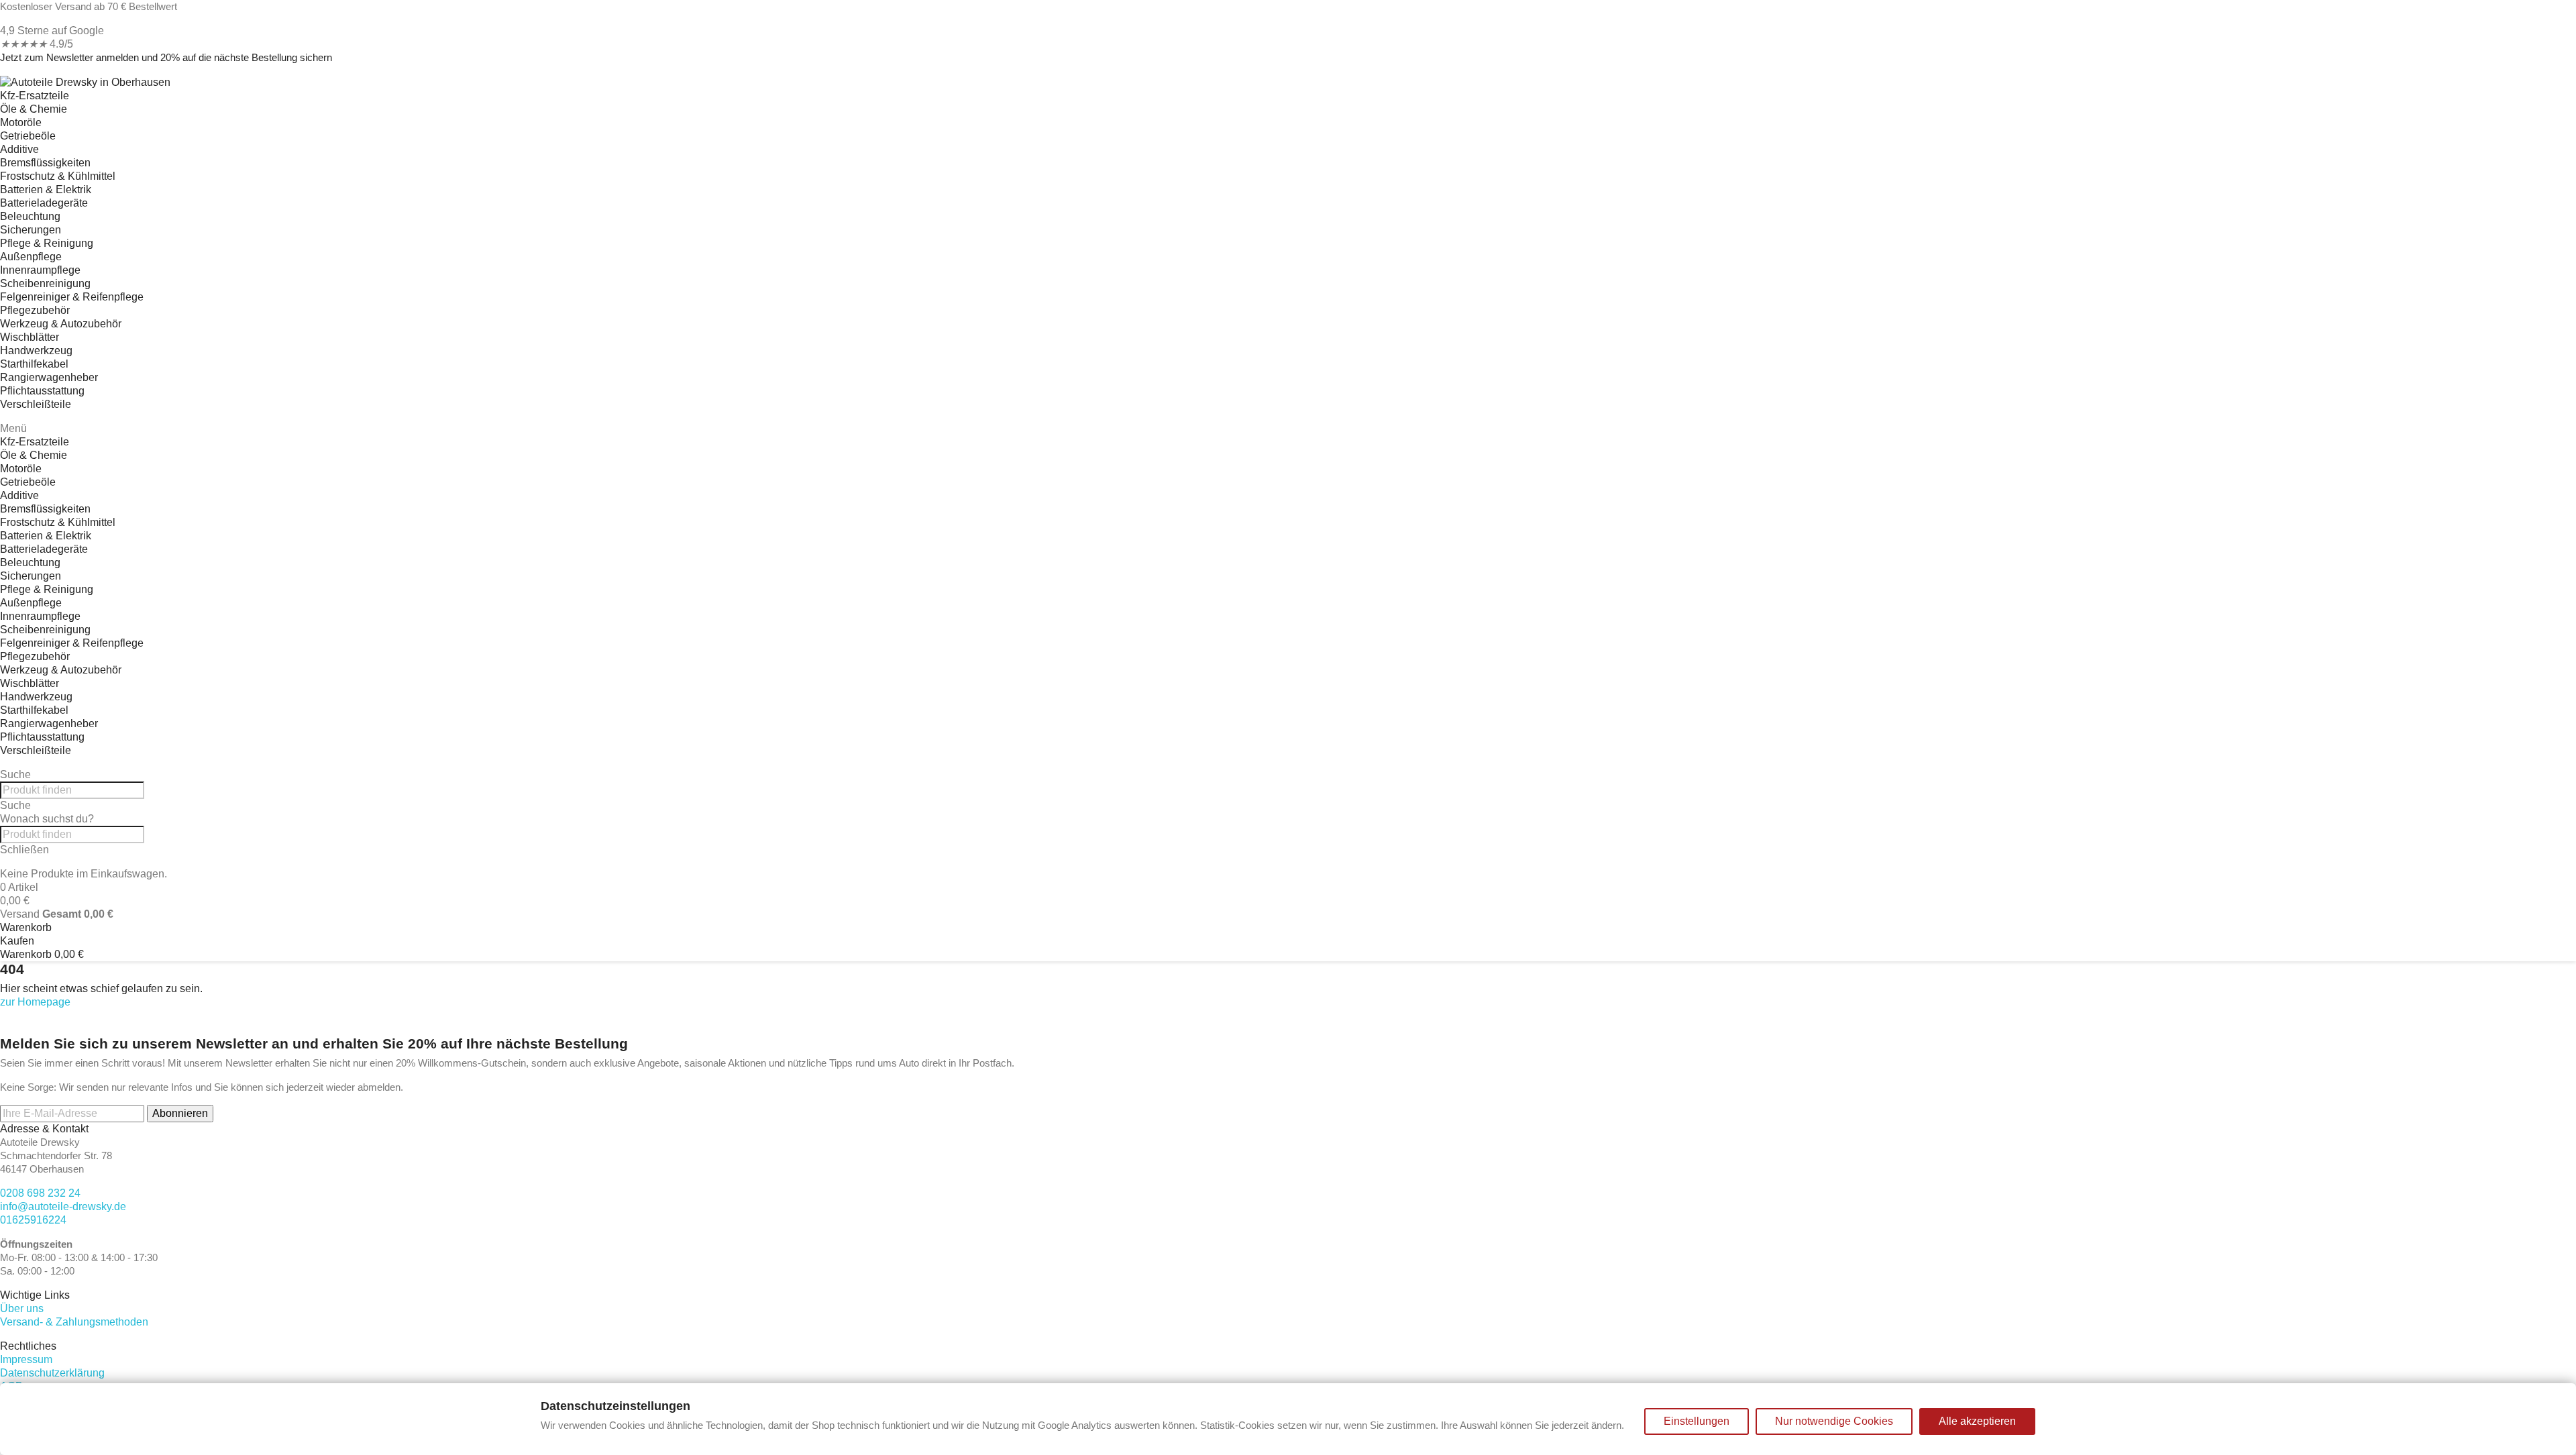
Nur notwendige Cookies (1834, 1421)
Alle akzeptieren (1977, 1421)
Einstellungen (1697, 1421)
